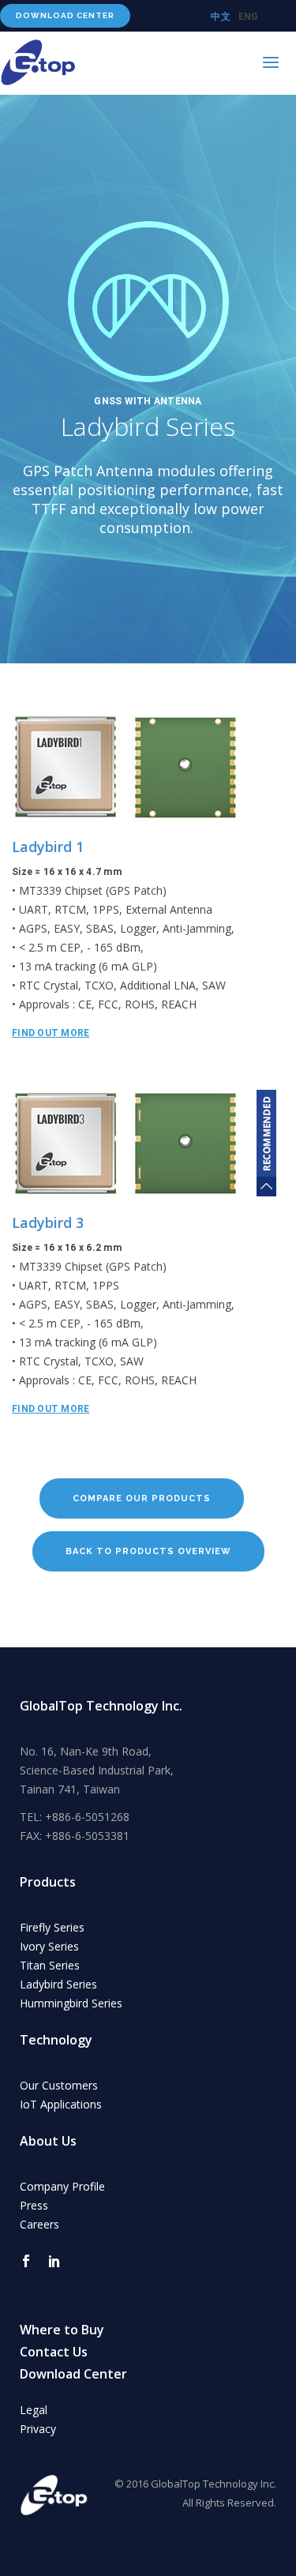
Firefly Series (52, 1927)
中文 (221, 17)
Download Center (65, 15)
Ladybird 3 (48, 1222)
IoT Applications (61, 2104)
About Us (48, 2141)
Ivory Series (49, 1946)
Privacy (38, 2429)
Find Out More (51, 1033)
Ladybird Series (58, 1984)
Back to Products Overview (148, 1551)
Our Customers (59, 2085)
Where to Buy (62, 2330)
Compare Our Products (142, 1498)
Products (48, 1882)
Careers (39, 2224)
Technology (56, 2040)
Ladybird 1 (48, 847)
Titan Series (50, 1965)
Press (34, 2205)
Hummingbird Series (71, 2003)
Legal (34, 2410)
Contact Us (54, 2352)
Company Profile (62, 2186)
